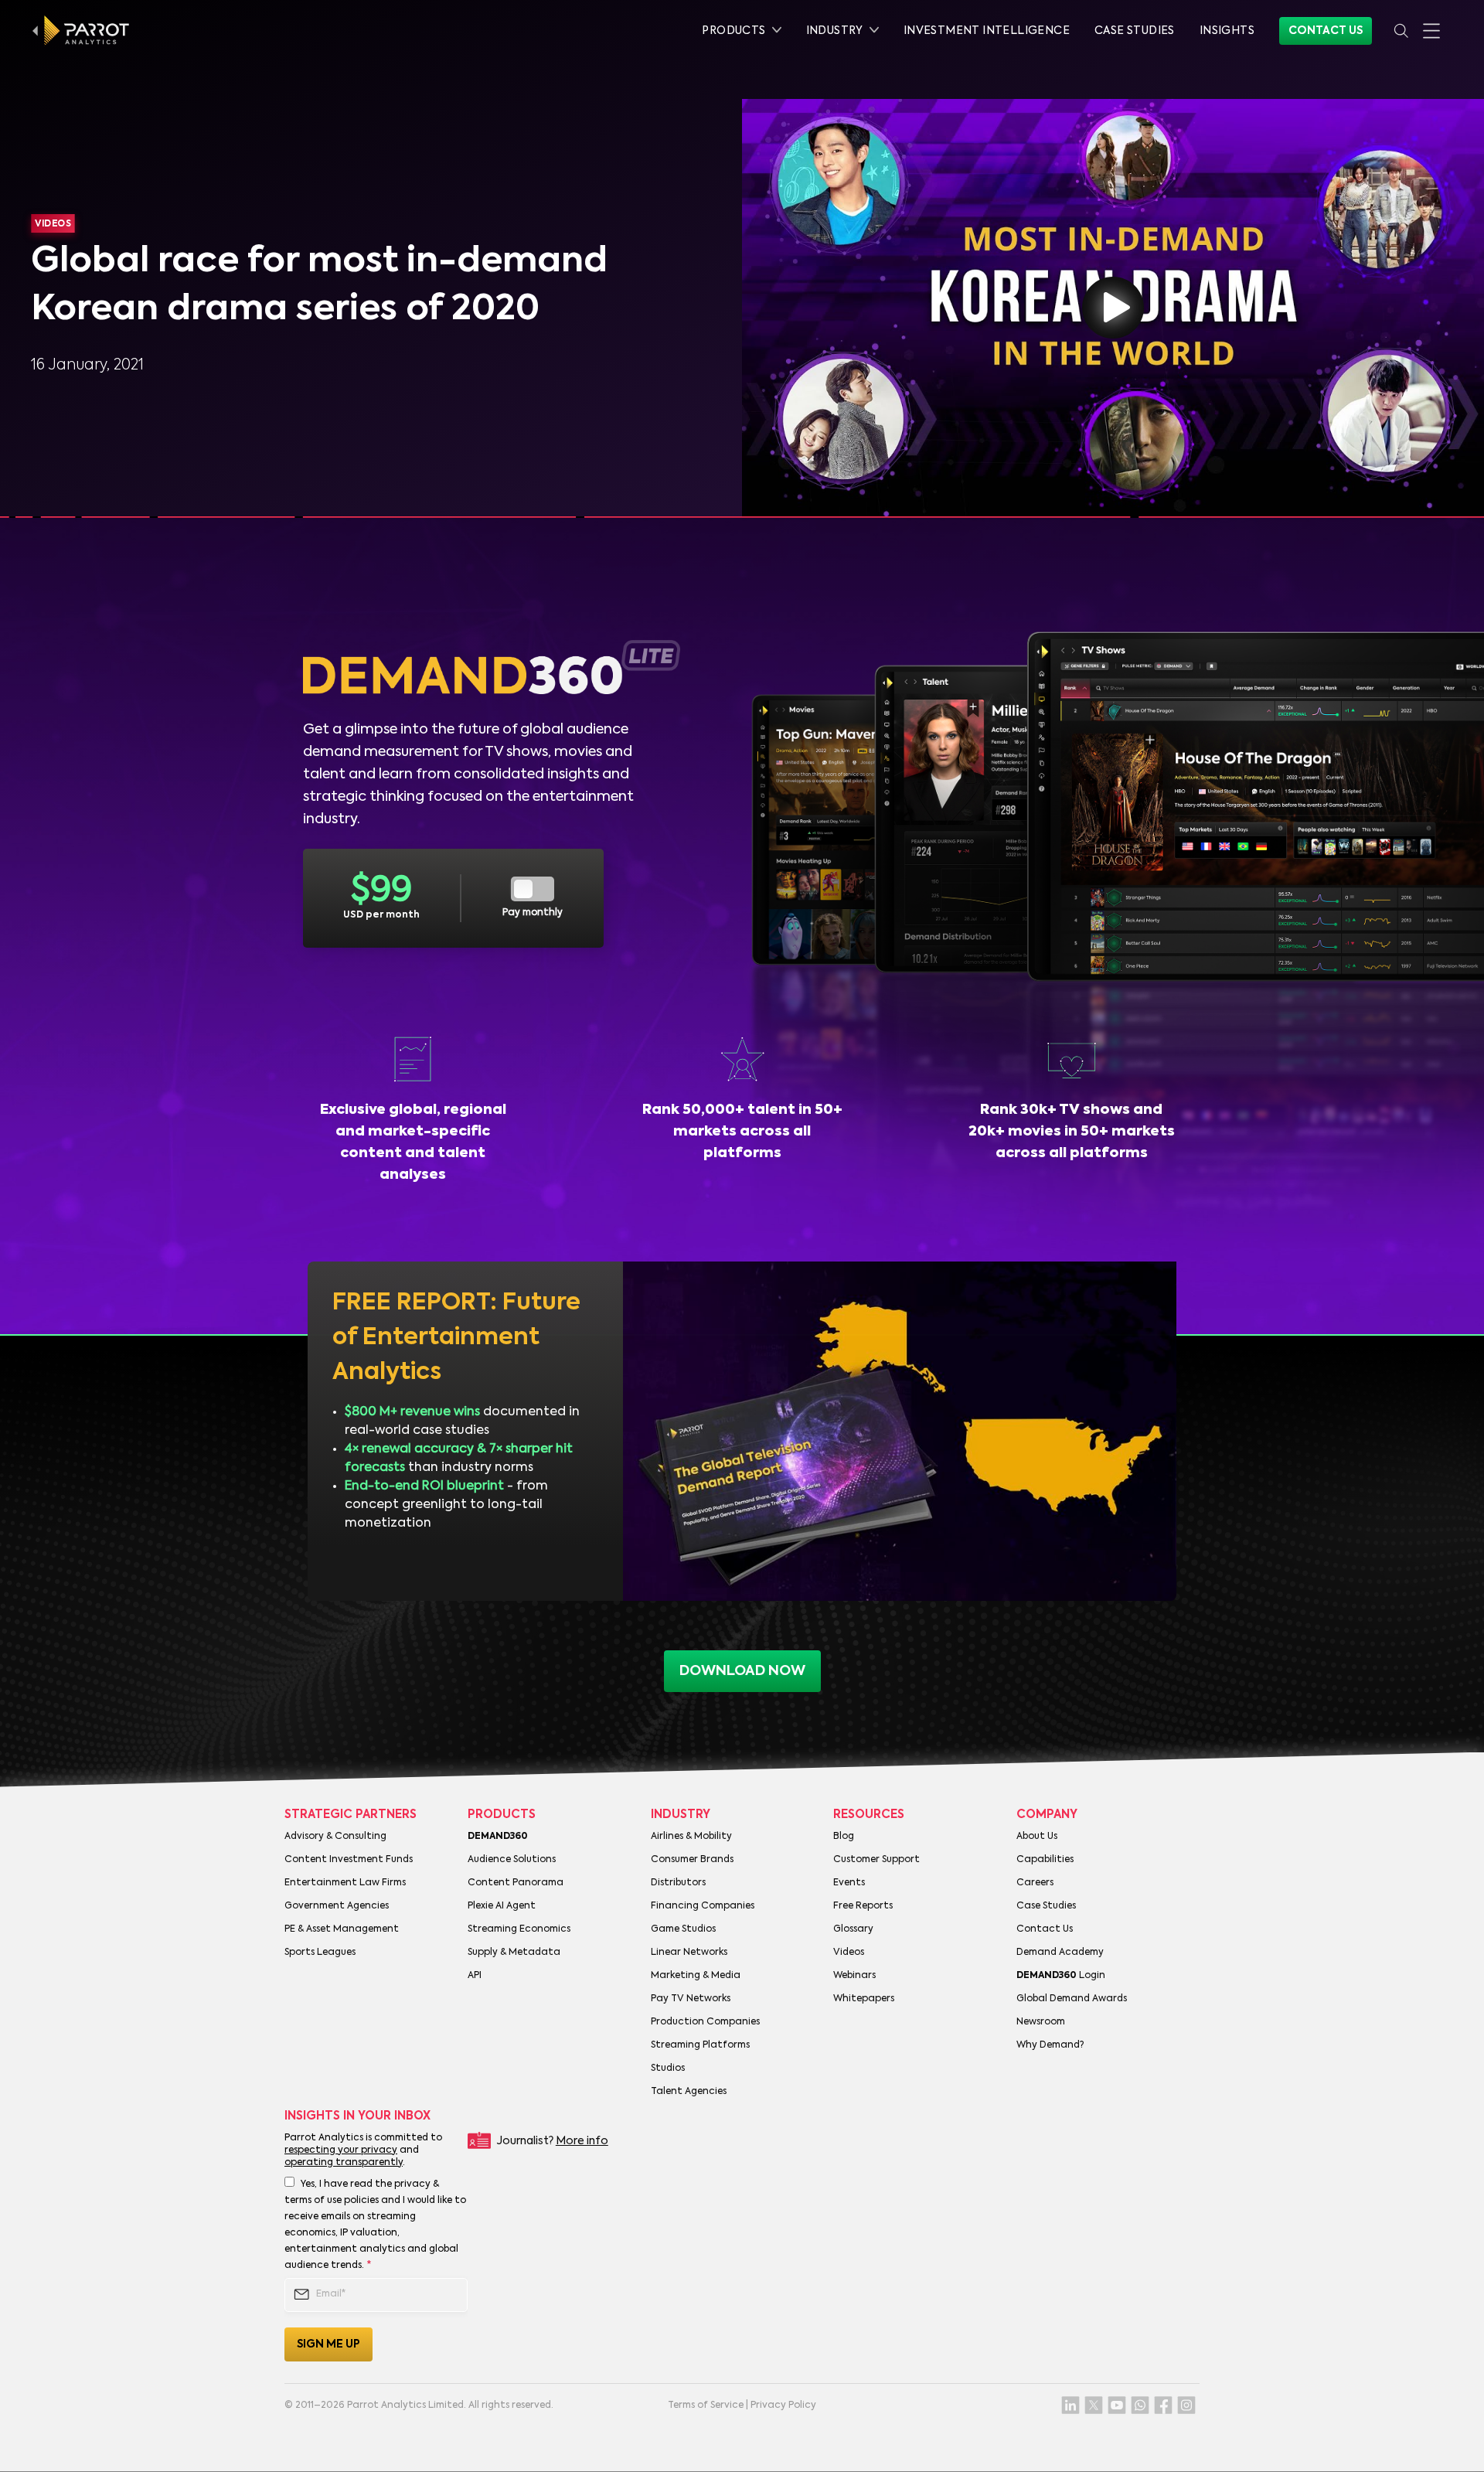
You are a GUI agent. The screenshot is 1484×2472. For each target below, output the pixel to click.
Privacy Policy (783, 2406)
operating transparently (344, 2163)
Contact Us (1326, 31)
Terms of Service (706, 2406)
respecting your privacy (341, 2150)
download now (742, 1671)
